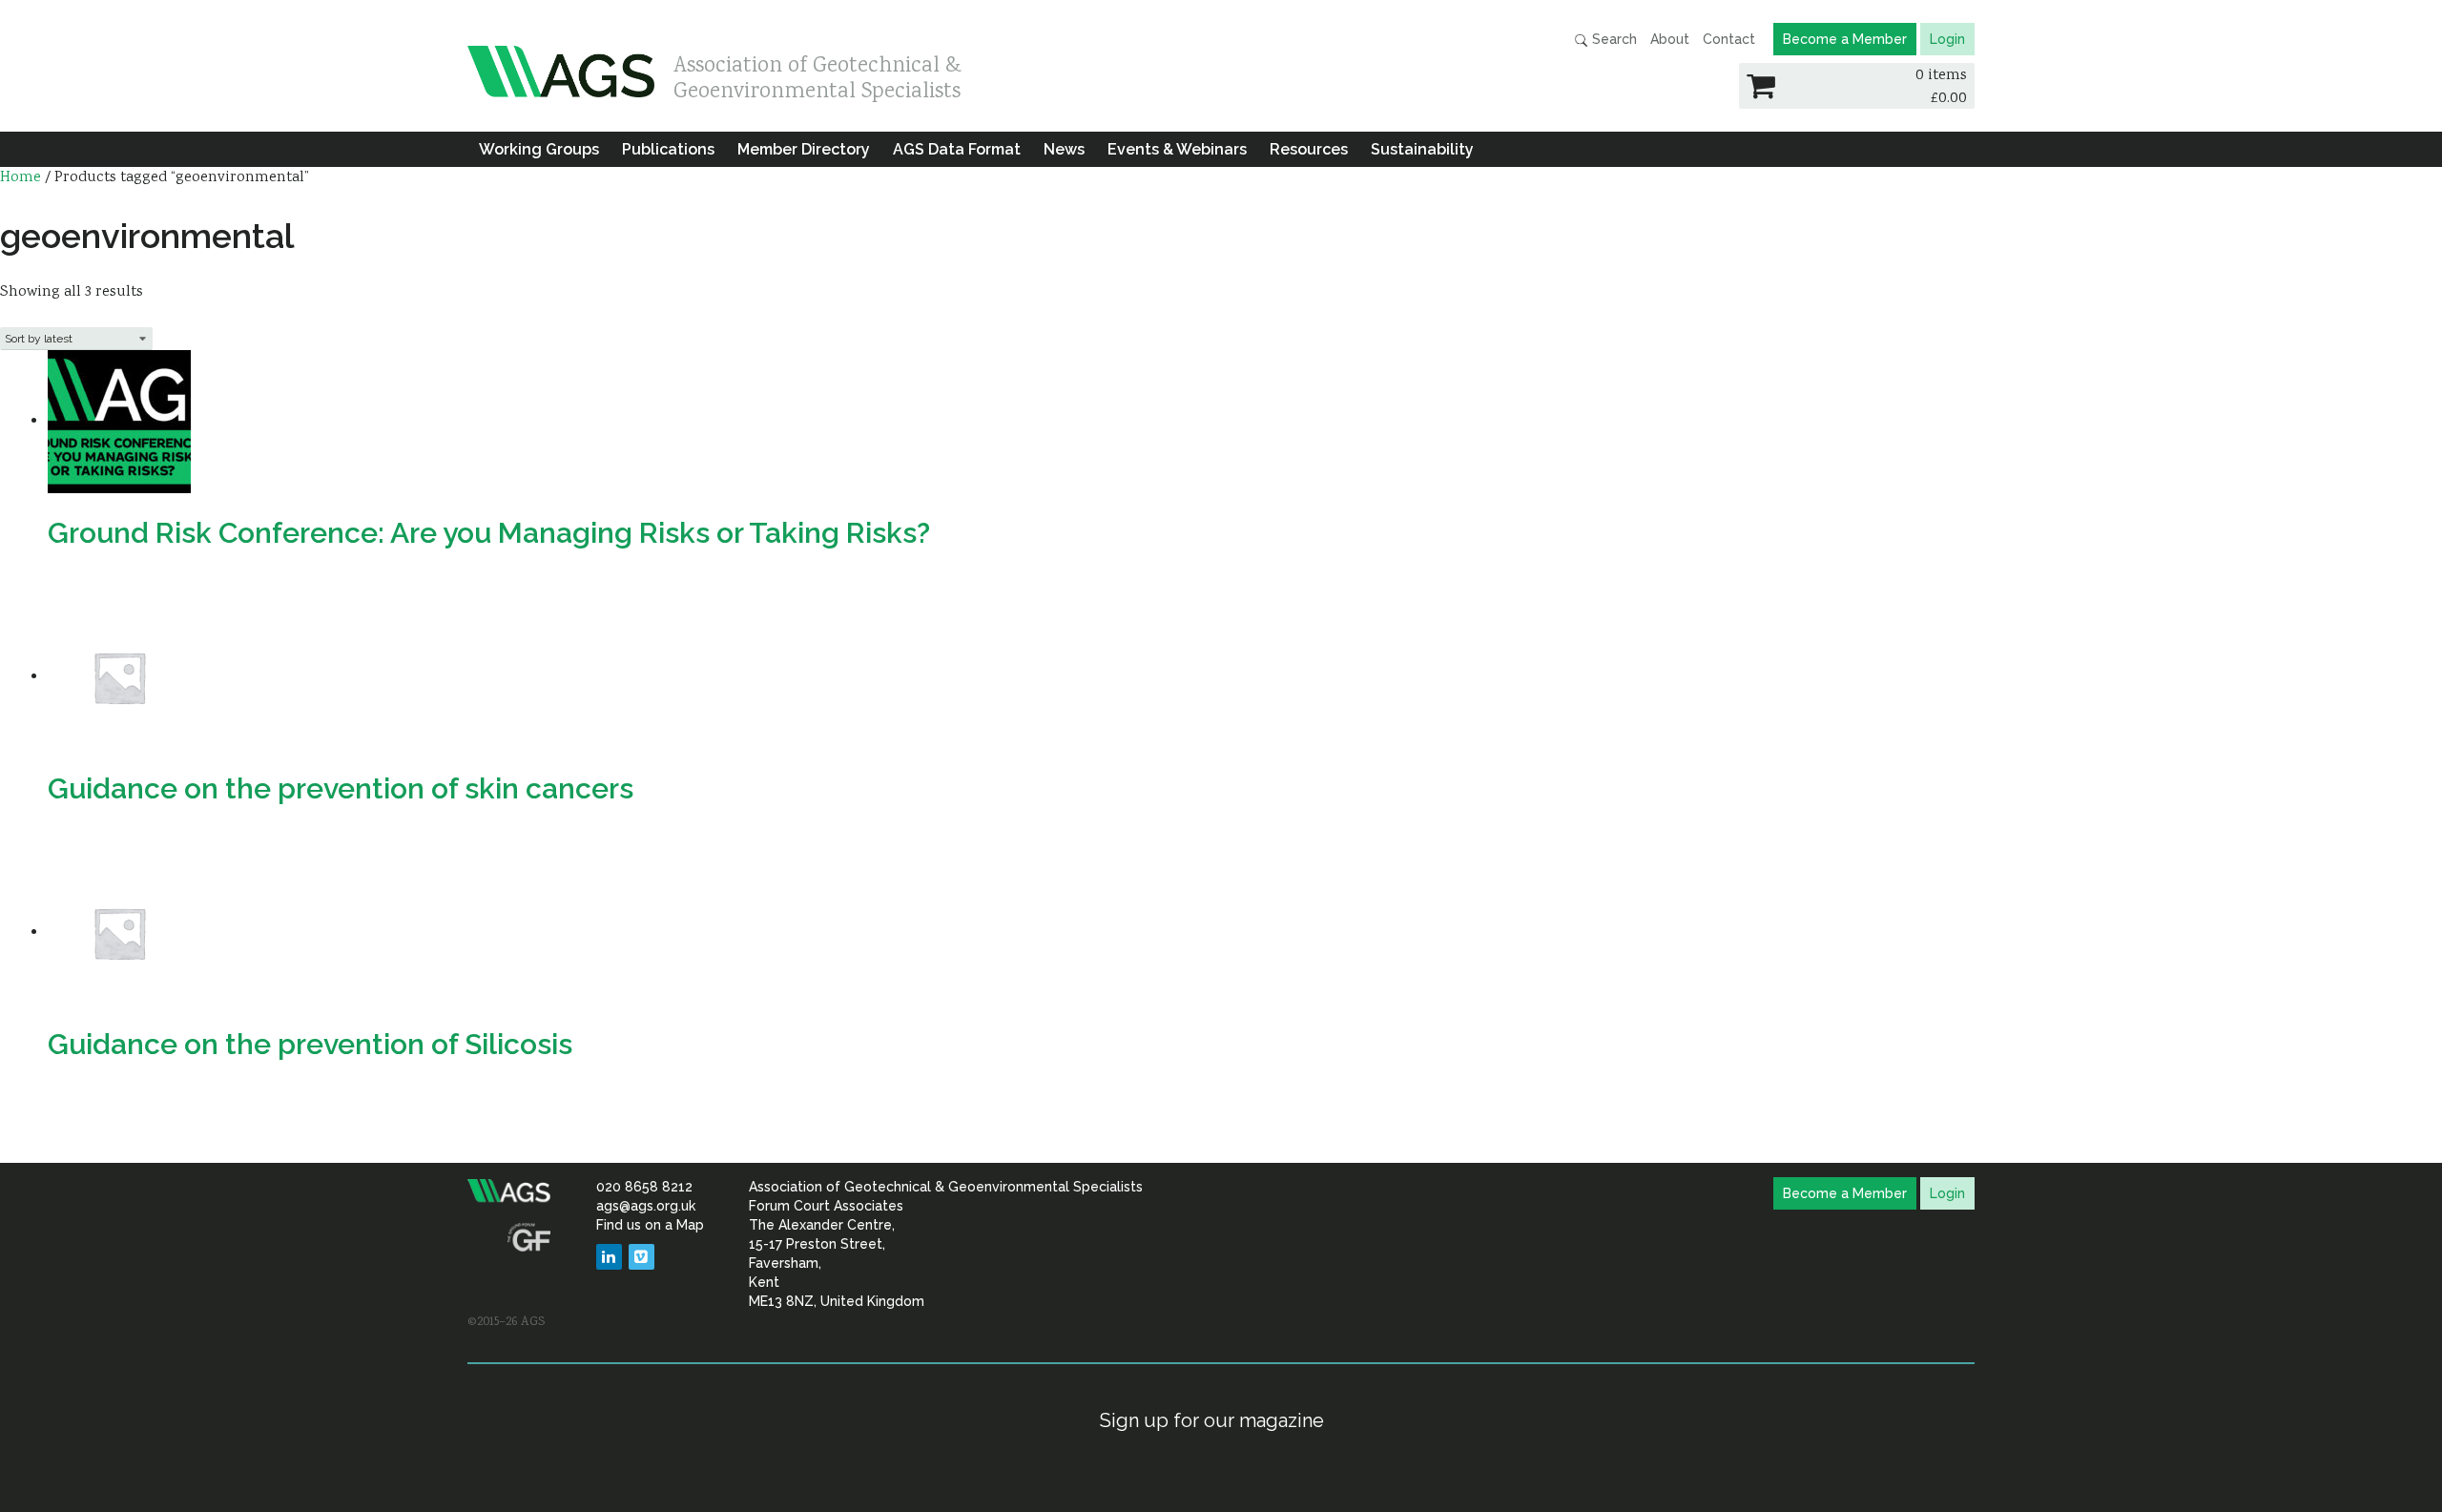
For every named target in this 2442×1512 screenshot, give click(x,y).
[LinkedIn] (609, 1257)
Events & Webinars (1177, 149)
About (1670, 39)
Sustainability (1422, 149)
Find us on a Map (650, 1225)
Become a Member (1845, 39)
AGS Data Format (957, 149)
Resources (1309, 149)
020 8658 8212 (644, 1187)
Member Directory (804, 149)
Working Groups (539, 149)
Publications (668, 149)
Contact (1729, 39)
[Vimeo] (642, 1257)
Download (89, 845)
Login (1947, 39)
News (1064, 149)
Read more (92, 590)
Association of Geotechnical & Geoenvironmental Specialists (817, 74)
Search (1613, 39)
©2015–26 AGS (506, 1322)
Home (21, 178)
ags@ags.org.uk (646, 1206)
